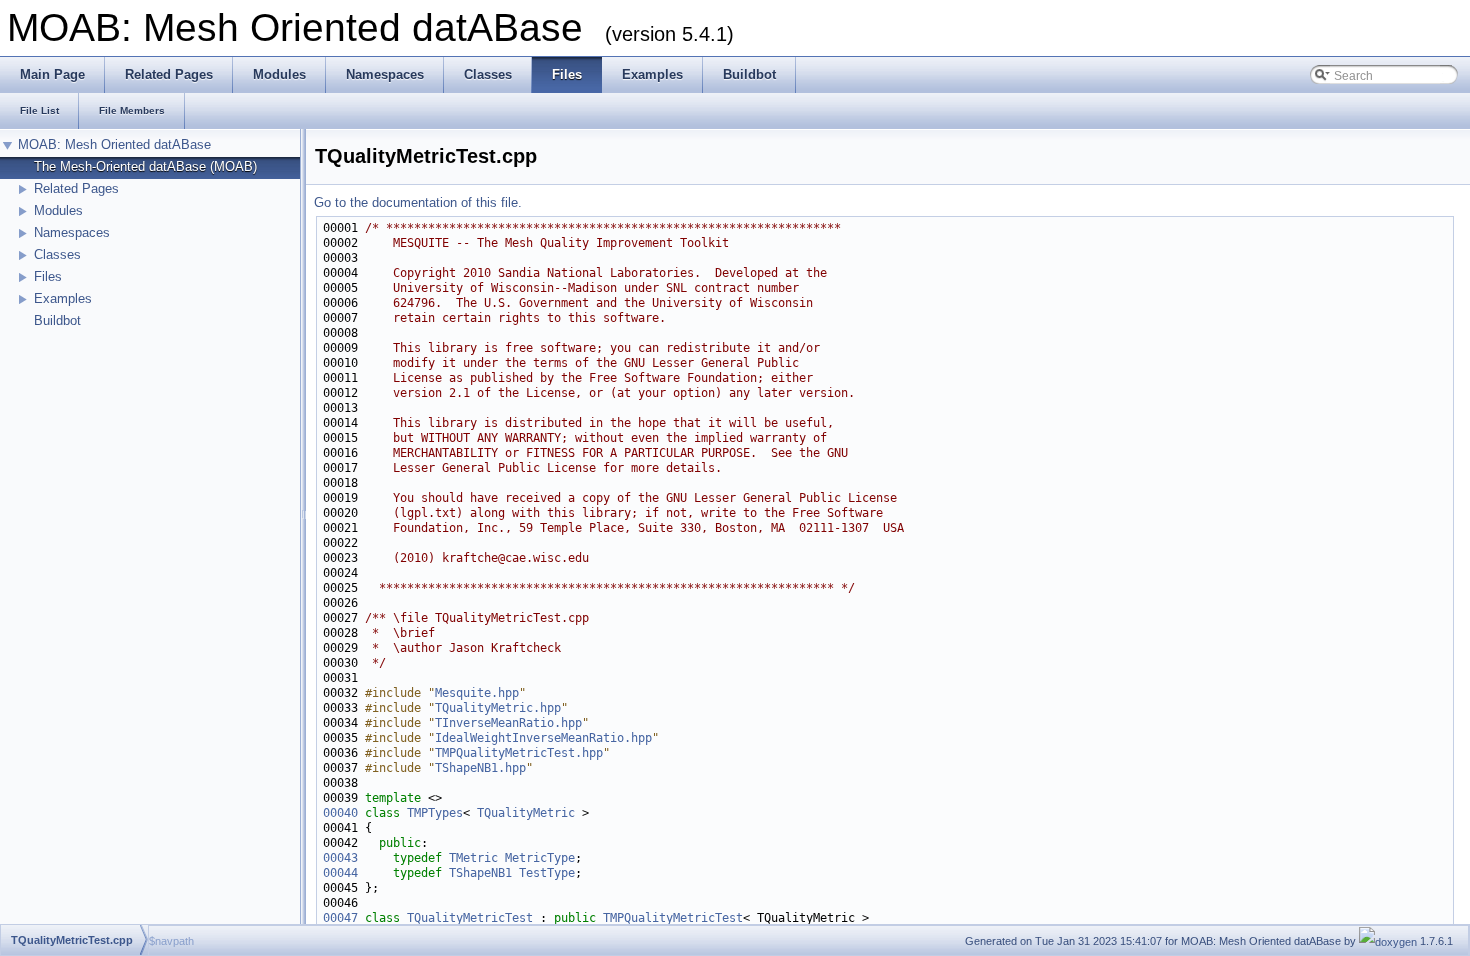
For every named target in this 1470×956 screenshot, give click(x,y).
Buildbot (57, 320)
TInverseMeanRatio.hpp (508, 723)
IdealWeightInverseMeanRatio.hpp (543, 738)
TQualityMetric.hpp (498, 708)
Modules (58, 210)
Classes (57, 254)
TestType (547, 873)
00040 (340, 813)
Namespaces (72, 232)
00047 (340, 918)
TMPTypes (435, 813)
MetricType (540, 858)
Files (48, 276)
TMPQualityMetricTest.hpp (519, 753)
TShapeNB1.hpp (480, 768)
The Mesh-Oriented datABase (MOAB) (145, 166)
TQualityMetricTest (470, 918)
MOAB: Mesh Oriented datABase (114, 144)
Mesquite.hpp (477, 693)
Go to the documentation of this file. (418, 202)
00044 (340, 873)
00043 (340, 858)
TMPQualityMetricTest (673, 918)
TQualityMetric (526, 813)
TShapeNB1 (480, 873)
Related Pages (76, 188)
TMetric (473, 858)
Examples (63, 298)
